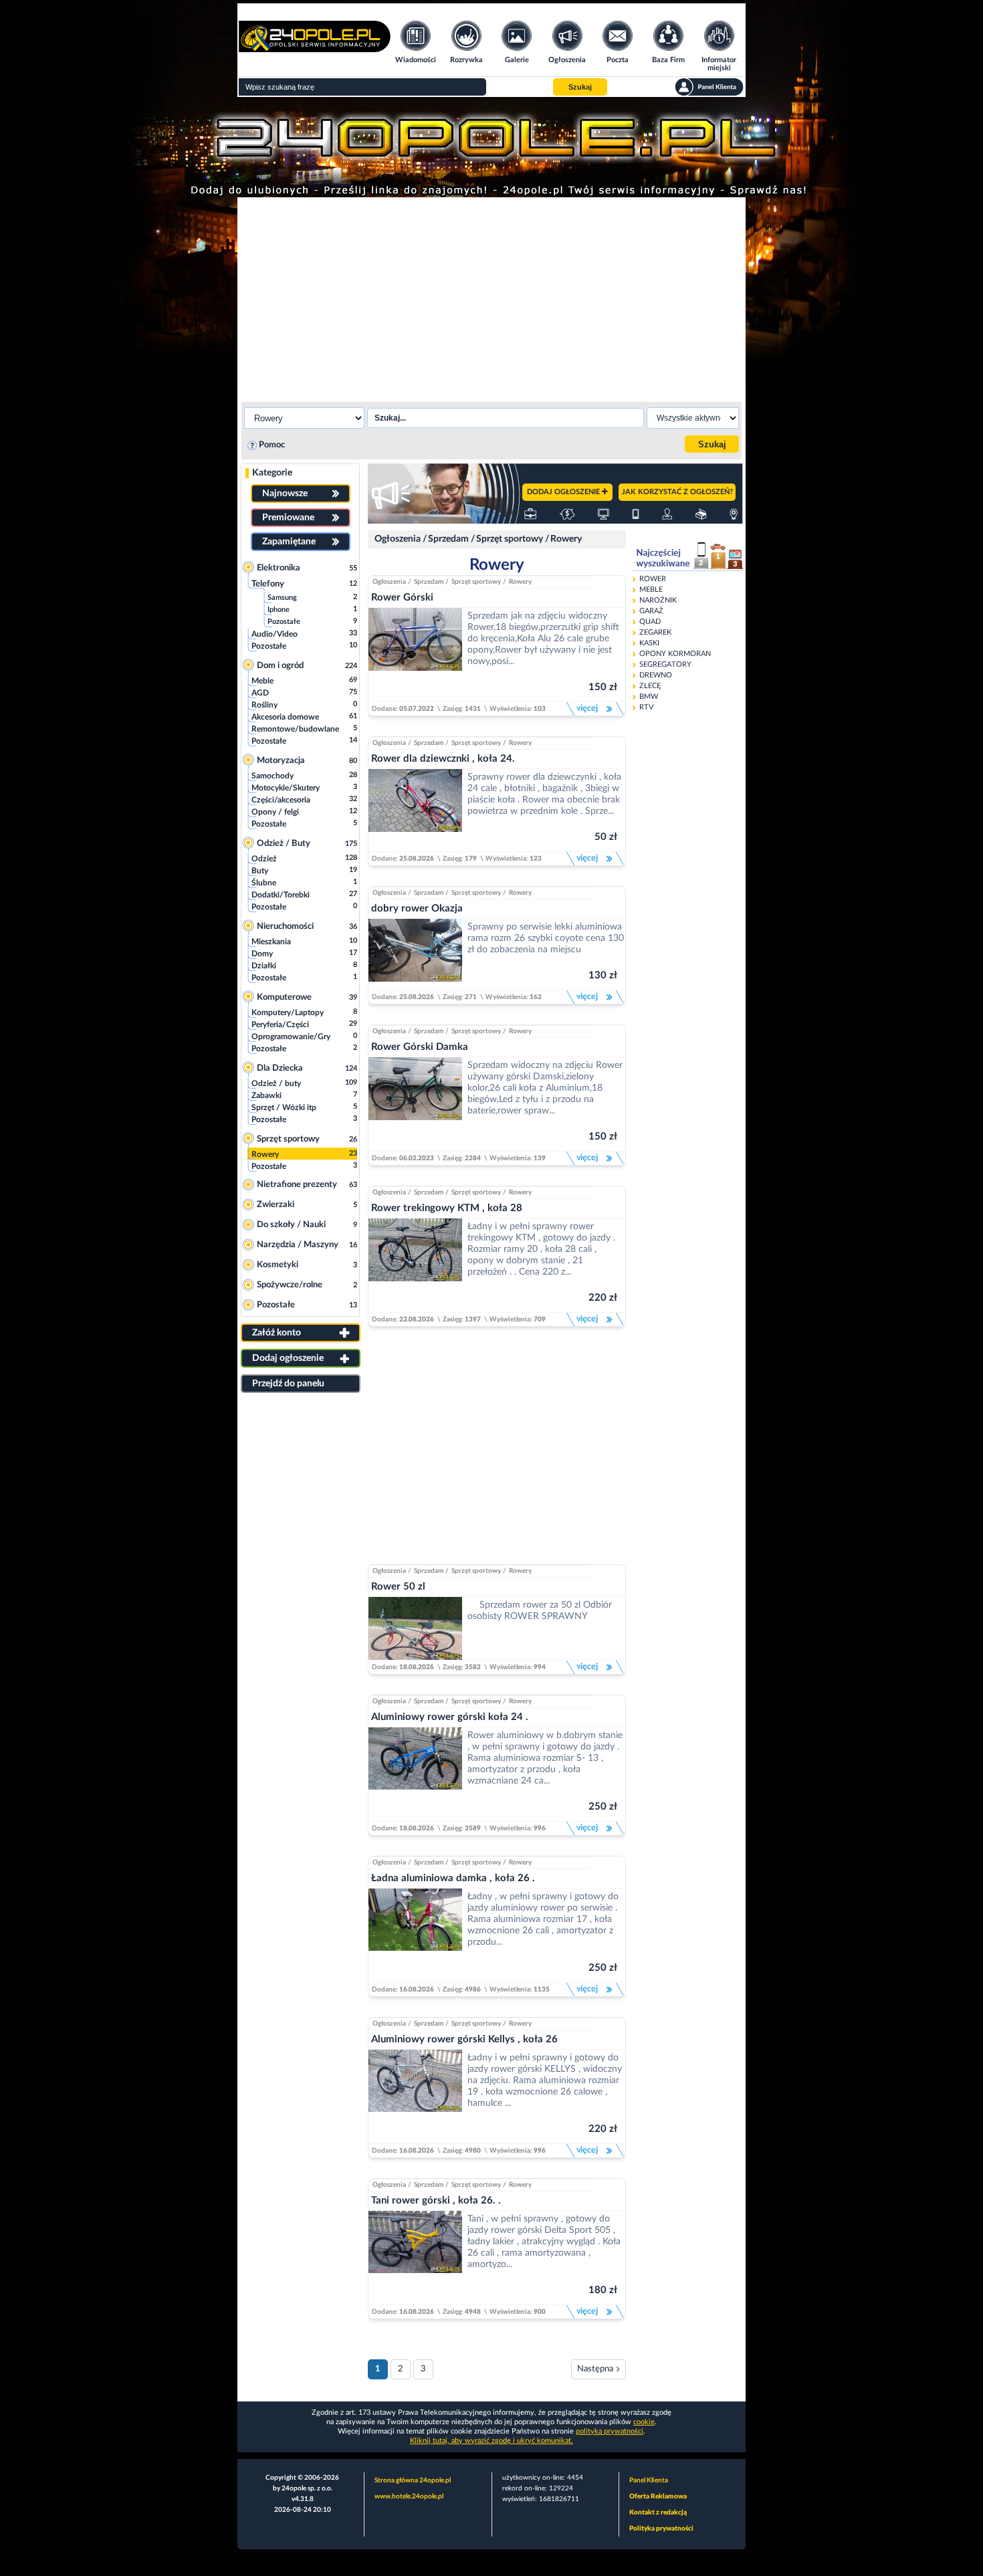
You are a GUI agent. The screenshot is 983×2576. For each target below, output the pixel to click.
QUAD (650, 622)
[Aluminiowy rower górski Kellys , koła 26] (415, 2097)
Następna (595, 2369)
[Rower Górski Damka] (415, 1104)
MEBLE (651, 589)
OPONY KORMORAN (675, 654)
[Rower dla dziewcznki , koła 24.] (415, 810)
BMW (649, 696)
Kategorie (272, 473)
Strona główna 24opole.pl (413, 2480)
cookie (644, 2422)
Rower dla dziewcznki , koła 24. (443, 759)
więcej (586, 709)
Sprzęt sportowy (510, 539)
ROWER (653, 579)
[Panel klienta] (709, 87)
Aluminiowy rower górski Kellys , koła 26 (464, 2039)
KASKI (649, 643)
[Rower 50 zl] (415, 1628)
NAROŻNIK (658, 600)
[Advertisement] (491, 298)
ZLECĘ (650, 686)
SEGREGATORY (665, 664)
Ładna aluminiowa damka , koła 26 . (453, 1878)
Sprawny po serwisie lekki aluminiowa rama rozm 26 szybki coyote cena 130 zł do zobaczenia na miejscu (546, 938)
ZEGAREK (655, 632)
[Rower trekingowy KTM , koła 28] (415, 1265)
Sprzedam (448, 539)
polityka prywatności (610, 2431)
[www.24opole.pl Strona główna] (315, 48)
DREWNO (656, 675)
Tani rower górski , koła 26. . (436, 2201)
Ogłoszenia (398, 539)
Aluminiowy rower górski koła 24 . (450, 1717)
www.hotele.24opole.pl (409, 2496)
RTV (646, 707)
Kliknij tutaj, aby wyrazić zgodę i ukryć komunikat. (491, 2441)
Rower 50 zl (398, 1587)
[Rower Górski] (415, 655)
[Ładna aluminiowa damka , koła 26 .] (415, 1935)
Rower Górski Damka (420, 1047)
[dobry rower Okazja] (415, 954)
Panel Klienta (649, 2480)
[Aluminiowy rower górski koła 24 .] (415, 1774)
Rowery (566, 539)
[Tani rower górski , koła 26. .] (415, 2258)
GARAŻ (651, 611)
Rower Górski (402, 598)
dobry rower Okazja (417, 908)
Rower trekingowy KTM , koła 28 (447, 1208)
